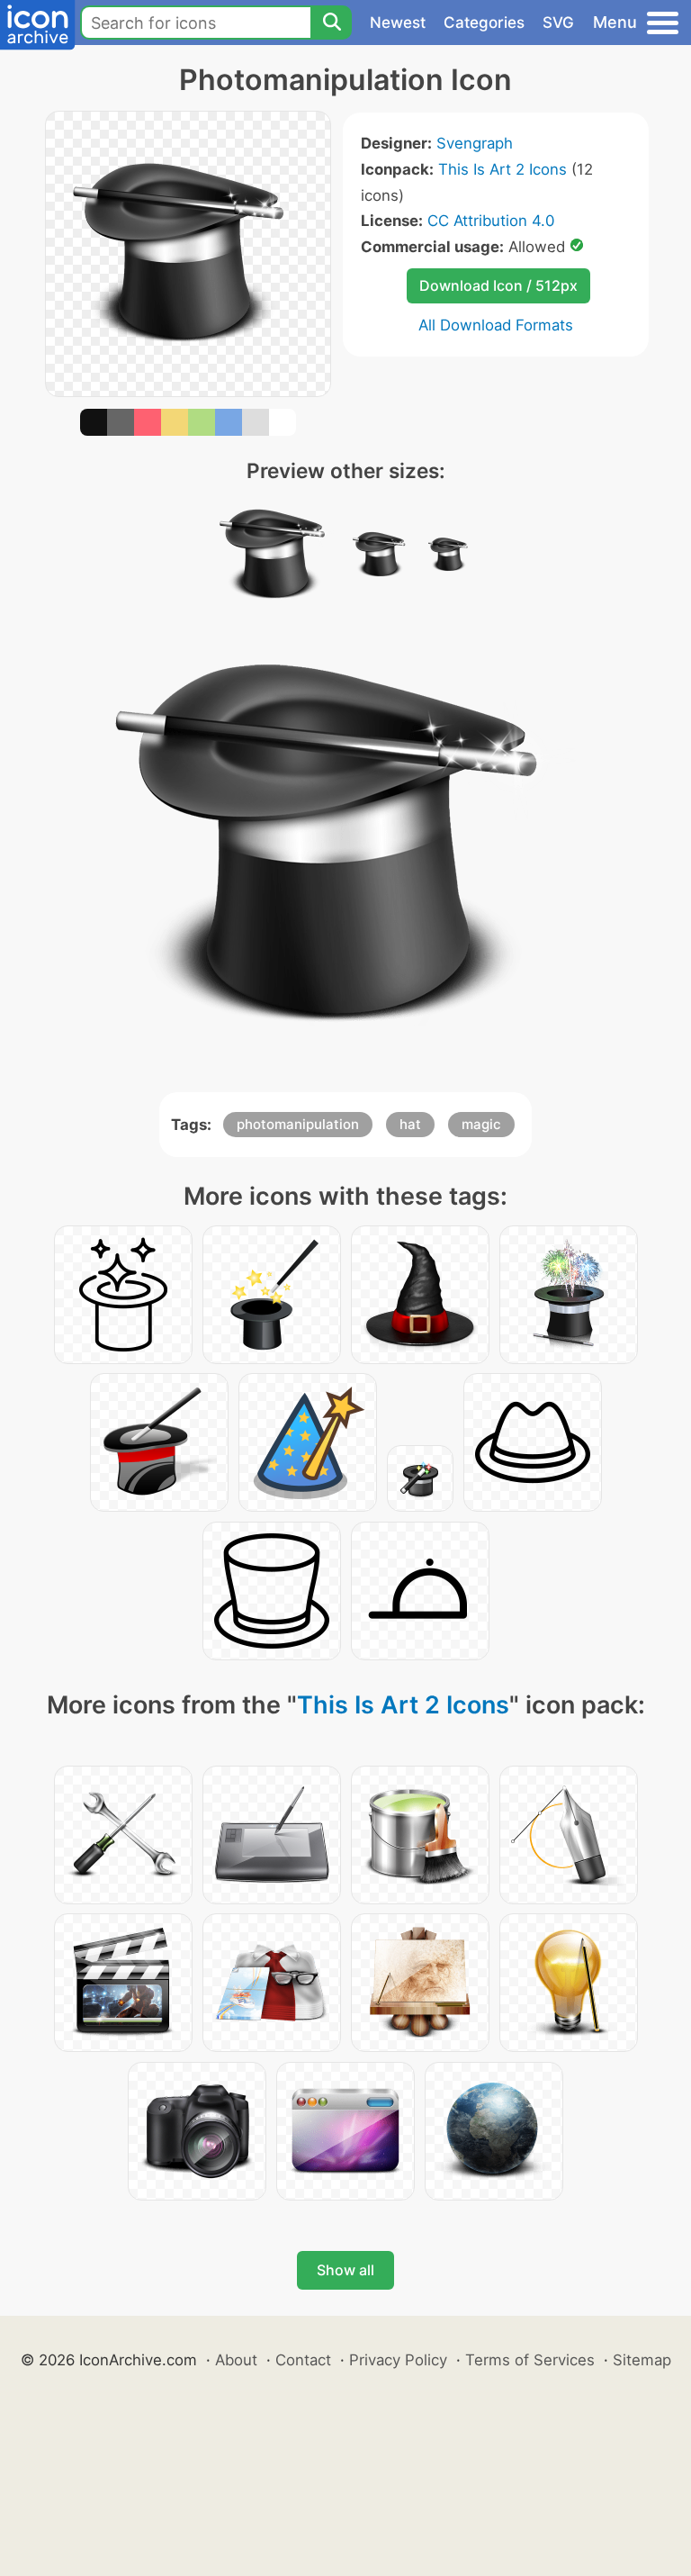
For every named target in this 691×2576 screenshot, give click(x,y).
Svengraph (475, 143)
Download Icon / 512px (498, 285)
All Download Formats (496, 325)
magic (481, 1124)
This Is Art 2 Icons (503, 169)
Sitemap (642, 2360)
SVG (558, 23)
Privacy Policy (398, 2360)
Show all (345, 2270)
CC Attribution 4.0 (491, 221)
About (236, 2360)
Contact (303, 2360)
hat (410, 1124)
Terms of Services (530, 2360)
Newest (398, 23)
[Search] (331, 23)
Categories (484, 23)
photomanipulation (298, 1124)
